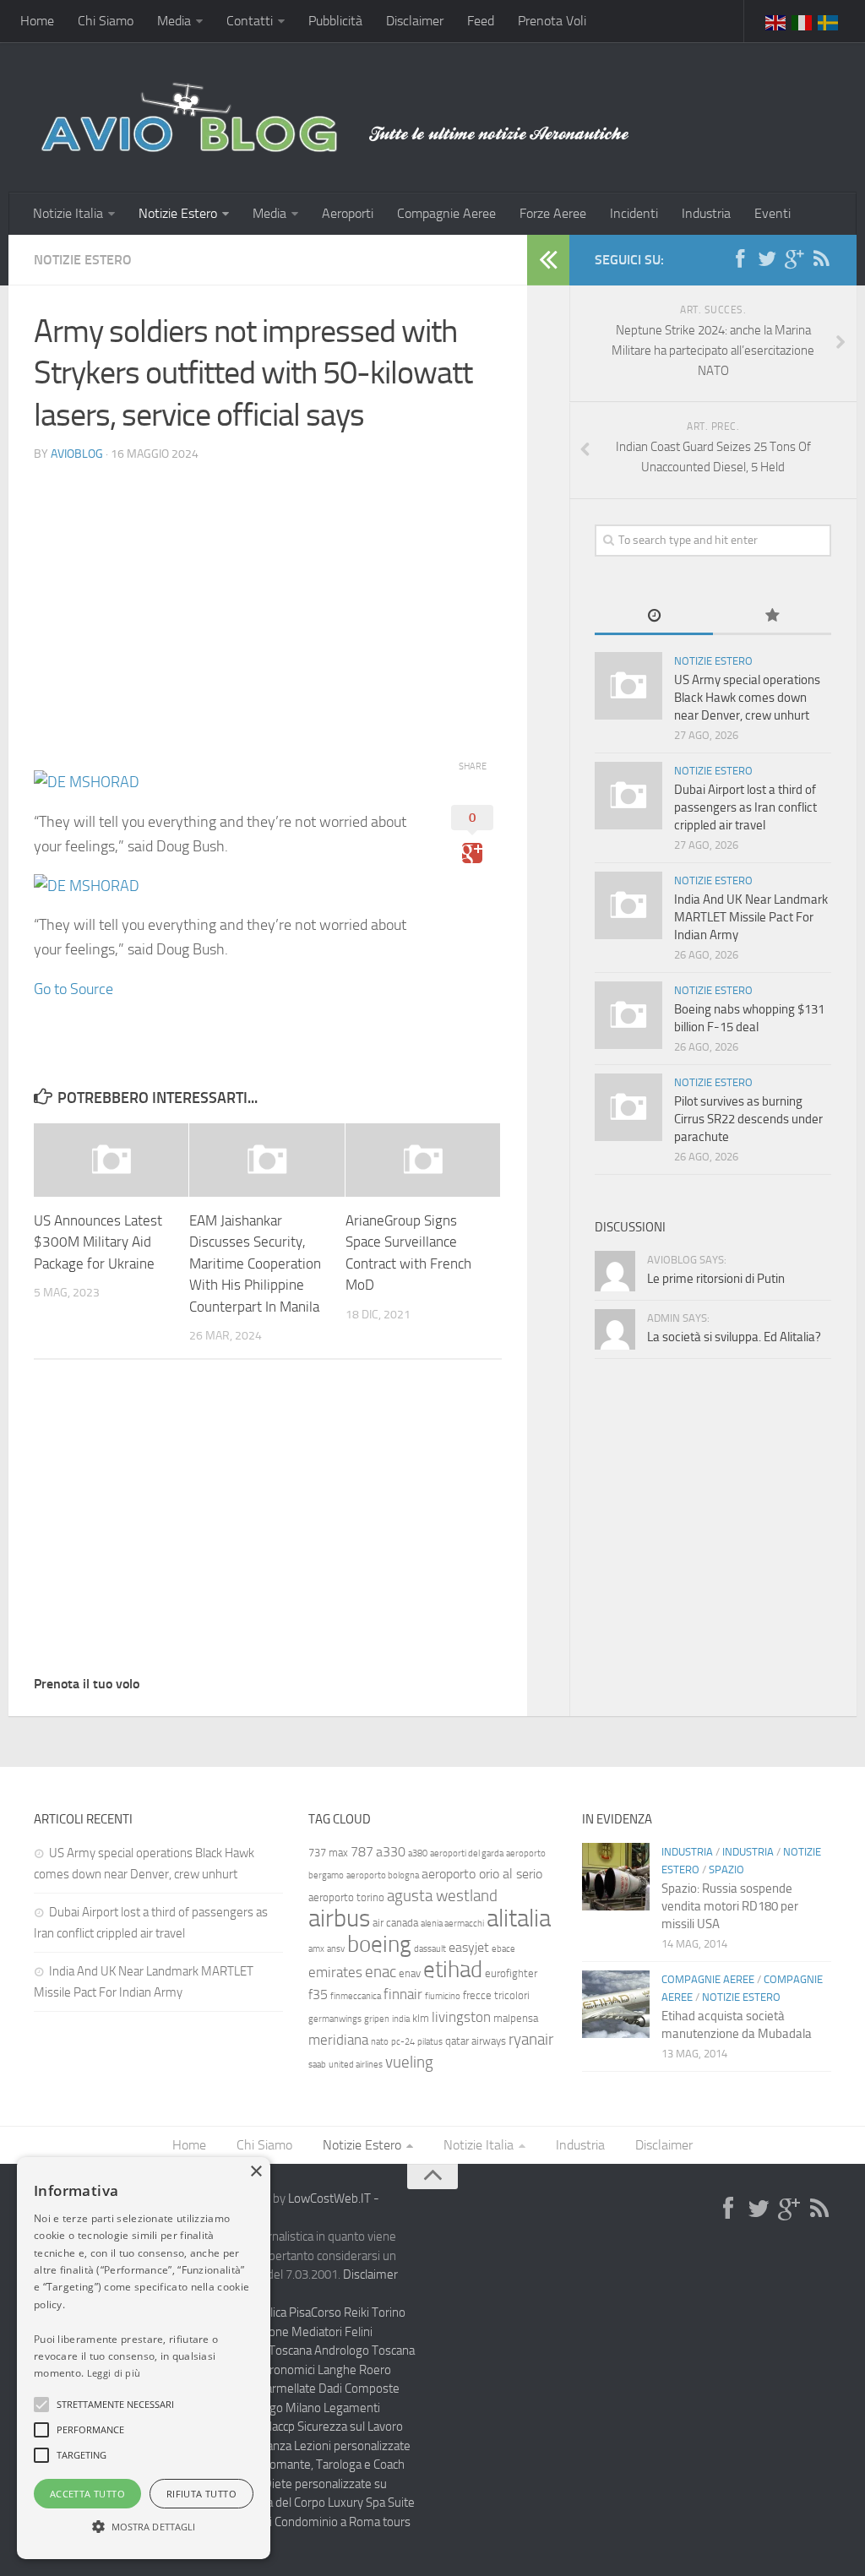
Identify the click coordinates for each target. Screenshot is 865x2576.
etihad (453, 1970)
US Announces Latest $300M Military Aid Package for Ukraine (98, 1242)
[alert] (144, 2358)
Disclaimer (415, 21)
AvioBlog (77, 454)
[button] (41, 2405)
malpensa (516, 2018)
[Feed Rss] (821, 259)
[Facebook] (740, 259)
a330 (391, 1852)
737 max (328, 1853)
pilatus (430, 2042)
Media (174, 21)
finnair (403, 1994)
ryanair (531, 2039)
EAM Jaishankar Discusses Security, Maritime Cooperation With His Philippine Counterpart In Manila (255, 1264)
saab (317, 2065)
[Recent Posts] (654, 617)
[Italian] (802, 21)
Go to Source (73, 989)
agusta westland (442, 1896)
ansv (336, 1949)
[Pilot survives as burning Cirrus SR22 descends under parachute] (628, 1107)
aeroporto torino (346, 1897)
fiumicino (443, 1996)
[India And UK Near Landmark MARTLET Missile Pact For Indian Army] (628, 905)
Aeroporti (348, 213)
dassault (430, 1949)
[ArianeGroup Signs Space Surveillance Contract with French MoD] (423, 1160)
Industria (706, 213)
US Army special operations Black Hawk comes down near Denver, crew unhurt (747, 698)
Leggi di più (114, 2373)
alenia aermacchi (452, 1924)
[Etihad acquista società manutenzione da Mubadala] (616, 2004)
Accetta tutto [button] (87, 2494)
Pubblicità (335, 21)
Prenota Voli (552, 21)
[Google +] (794, 259)
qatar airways (476, 2041)
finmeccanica (356, 1996)
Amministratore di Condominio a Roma (278, 2522)
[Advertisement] (268, 595)
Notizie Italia (68, 213)
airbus (339, 1918)
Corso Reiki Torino (358, 2312)
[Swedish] (829, 21)
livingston (461, 2017)
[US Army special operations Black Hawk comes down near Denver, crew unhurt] (628, 686)
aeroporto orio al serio (482, 1874)
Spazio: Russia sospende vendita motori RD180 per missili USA (730, 1906)
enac (381, 1972)
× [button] (256, 2172)
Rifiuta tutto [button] (201, 2494)
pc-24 (403, 2042)
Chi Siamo (106, 21)
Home (37, 21)
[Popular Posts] (772, 617)
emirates (335, 1972)
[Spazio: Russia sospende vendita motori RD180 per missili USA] (616, 1877)
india (401, 2019)
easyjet (469, 1947)
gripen (377, 2019)
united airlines (356, 2065)
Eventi (773, 213)
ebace (503, 1949)
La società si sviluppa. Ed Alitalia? (734, 1337)
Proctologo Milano (273, 2408)
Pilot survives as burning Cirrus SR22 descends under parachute (748, 1119)
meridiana (338, 2040)
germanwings (335, 2019)
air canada (395, 1923)
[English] (776, 21)
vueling (409, 2062)
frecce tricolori (496, 1995)
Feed (481, 21)
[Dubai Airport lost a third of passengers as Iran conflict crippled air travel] (628, 796)
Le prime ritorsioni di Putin (716, 1279)
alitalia (519, 1918)
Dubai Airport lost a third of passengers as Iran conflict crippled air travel (745, 807)
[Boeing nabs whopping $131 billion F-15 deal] (628, 1015)
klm (421, 2018)
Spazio (726, 1870)
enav (410, 1973)
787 (362, 1852)
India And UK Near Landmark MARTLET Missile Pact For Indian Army (751, 917)
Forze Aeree (553, 213)
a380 (418, 1853)
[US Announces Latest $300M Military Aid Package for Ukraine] (111, 1160)
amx (316, 1949)
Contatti (250, 21)
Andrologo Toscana (364, 2350)
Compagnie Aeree (446, 213)
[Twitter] (767, 259)
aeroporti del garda (467, 1853)
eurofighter (511, 1973)
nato (380, 2042)
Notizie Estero (178, 213)
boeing (379, 1944)
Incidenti (634, 213)
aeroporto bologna (383, 1875)
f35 (318, 1994)
